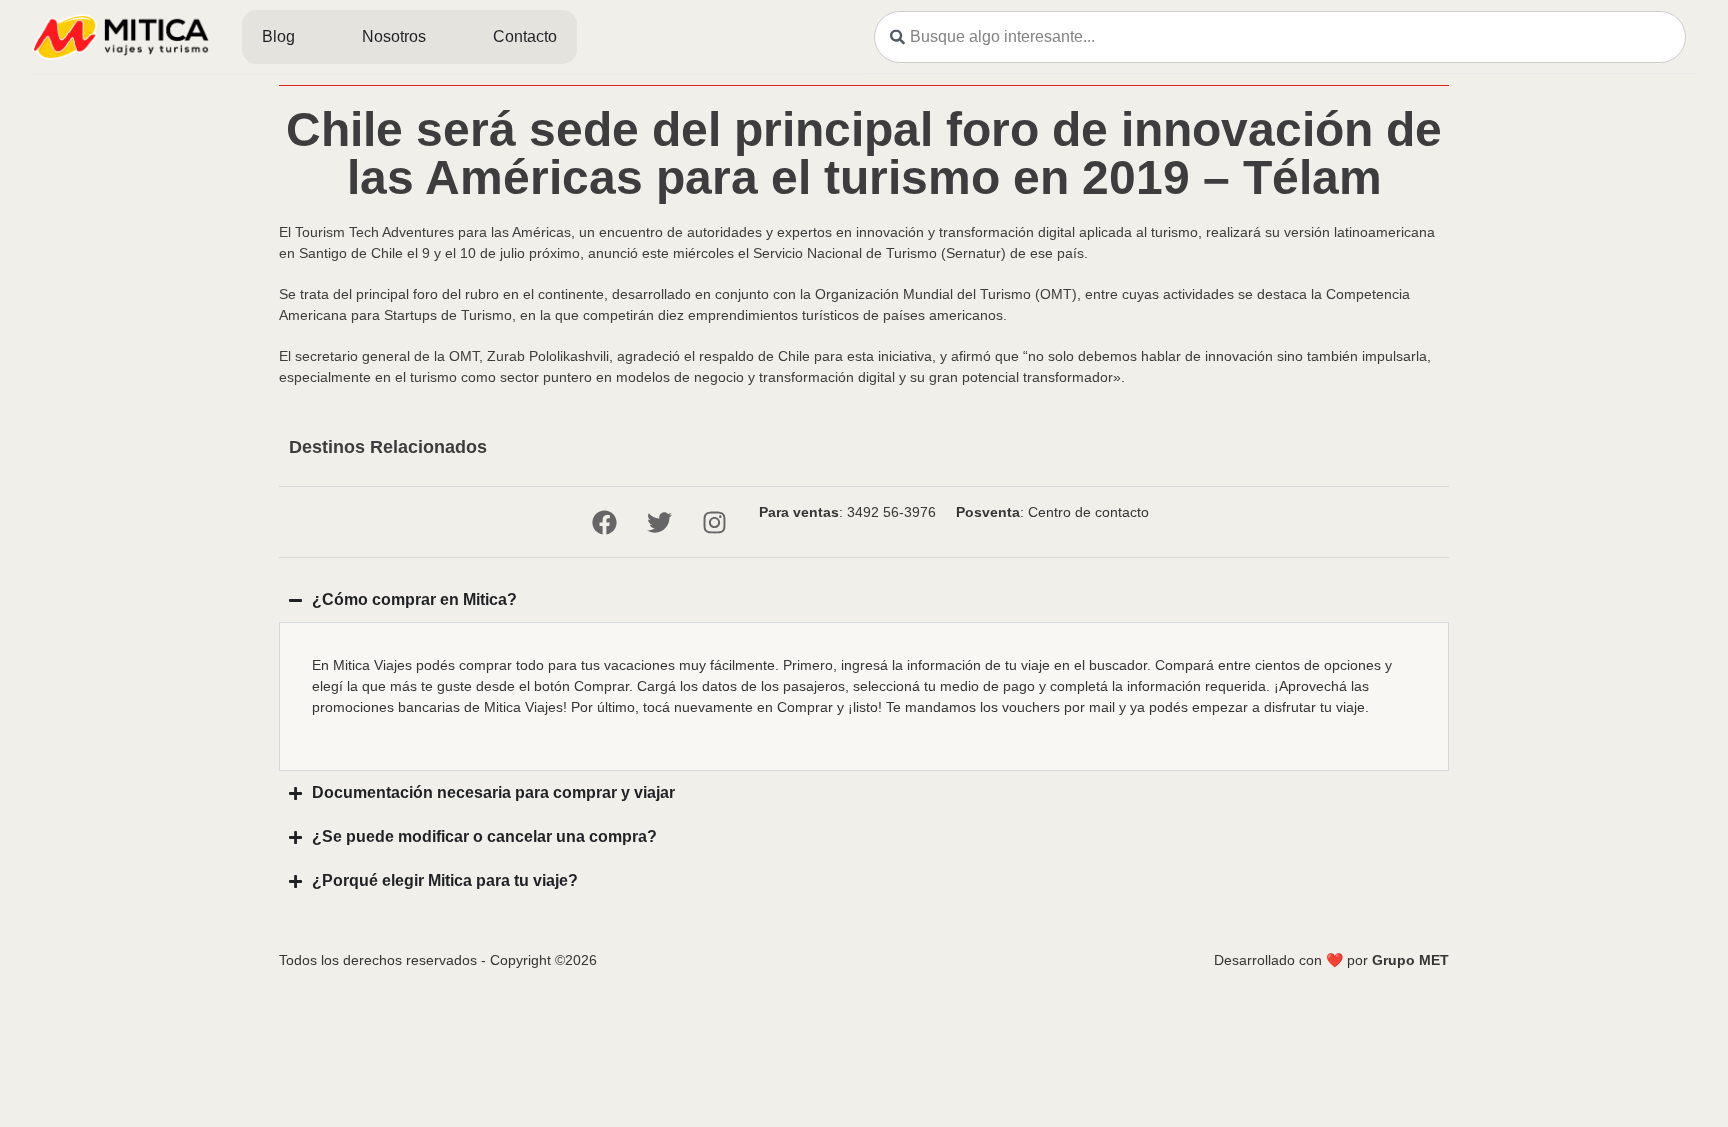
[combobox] (1280, 37)
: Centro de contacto (1052, 512)
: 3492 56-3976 (847, 512)
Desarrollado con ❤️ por (1331, 960)
